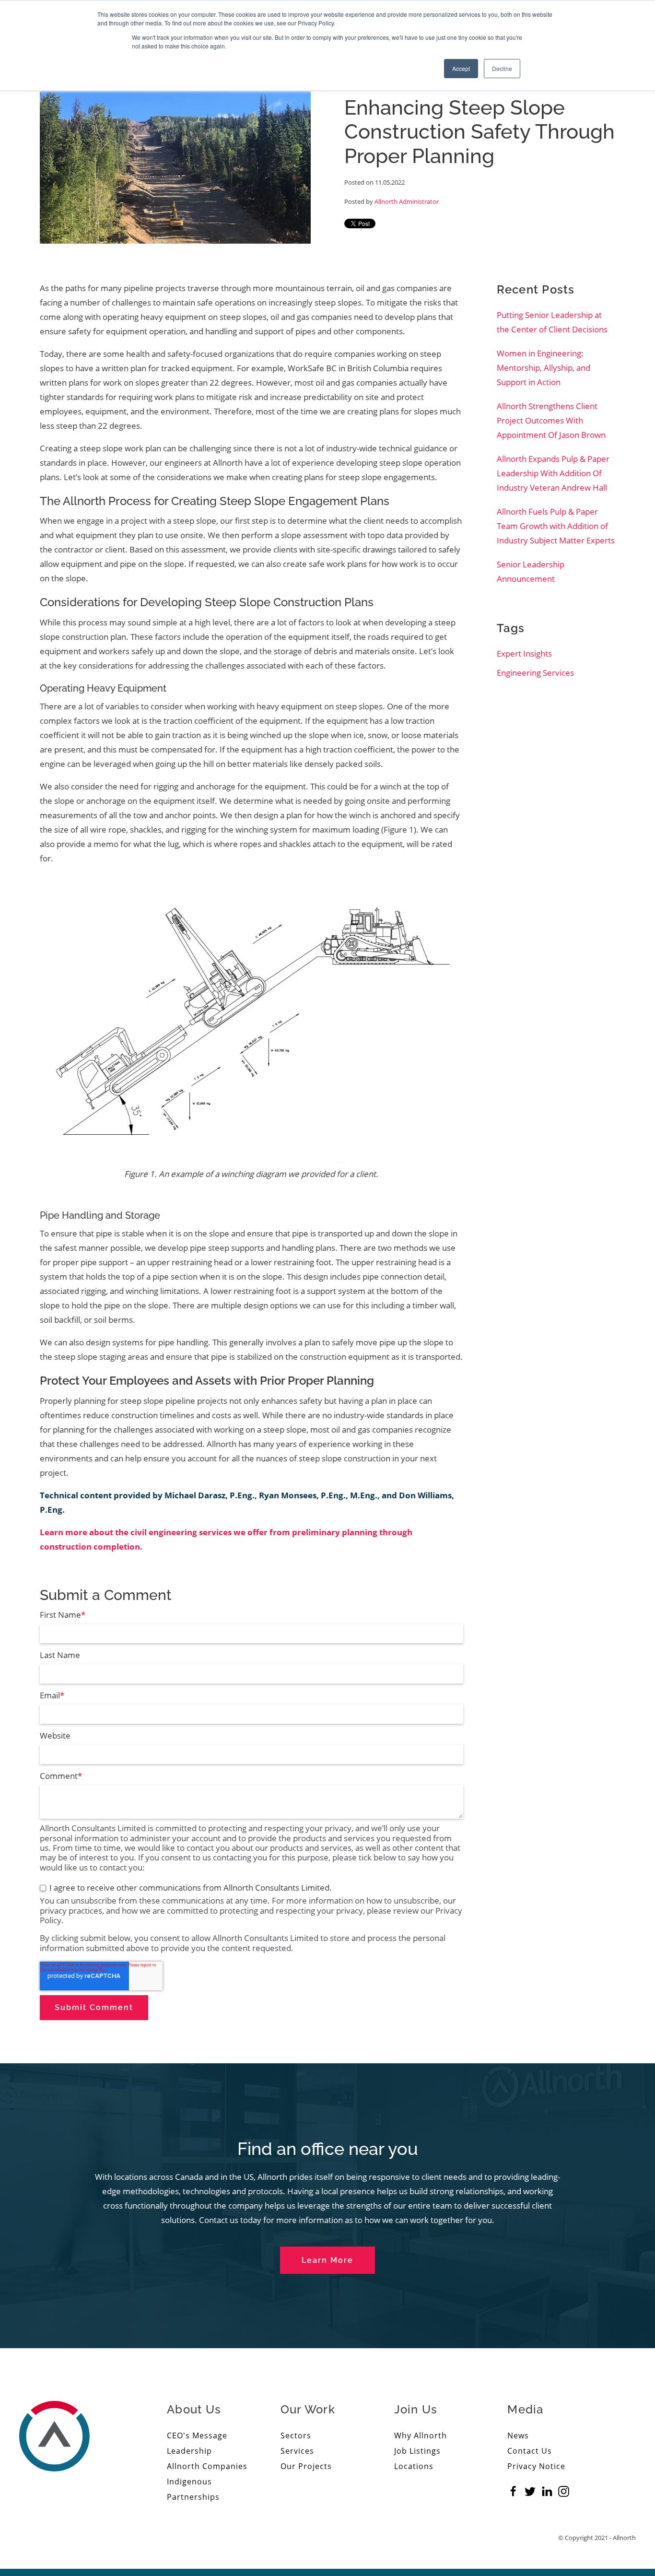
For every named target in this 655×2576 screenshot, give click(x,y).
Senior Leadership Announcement (531, 571)
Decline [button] (502, 68)
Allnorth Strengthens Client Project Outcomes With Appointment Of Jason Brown (551, 420)
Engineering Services (535, 673)
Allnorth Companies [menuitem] (207, 2466)
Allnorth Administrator (407, 201)
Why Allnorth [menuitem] (421, 2435)
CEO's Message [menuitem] (197, 2435)
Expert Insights (524, 653)
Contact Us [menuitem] (530, 2451)
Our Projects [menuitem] (306, 2466)
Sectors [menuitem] (296, 2435)
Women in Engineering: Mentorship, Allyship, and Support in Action (544, 368)
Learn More (327, 2260)
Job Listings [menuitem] (417, 2451)
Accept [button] (461, 68)
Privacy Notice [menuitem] (536, 2466)
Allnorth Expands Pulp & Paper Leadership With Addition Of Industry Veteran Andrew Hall (553, 473)
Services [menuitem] (297, 2451)
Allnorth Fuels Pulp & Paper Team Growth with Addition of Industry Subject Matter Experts (556, 526)
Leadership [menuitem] (189, 2451)
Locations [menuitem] (414, 2466)
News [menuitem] (518, 2435)
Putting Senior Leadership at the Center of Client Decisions (552, 322)
